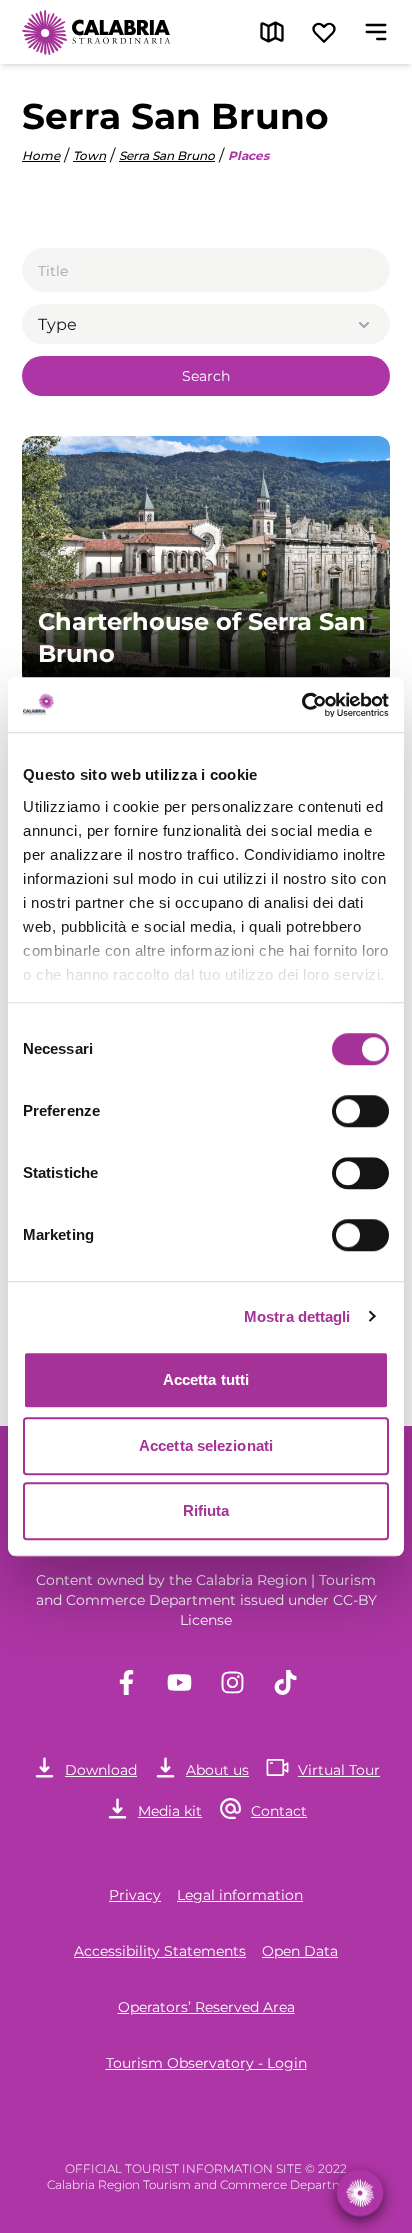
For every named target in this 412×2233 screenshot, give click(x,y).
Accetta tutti (206, 1379)
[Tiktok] (285, 1682)
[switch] (360, 1111)
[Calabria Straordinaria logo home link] (97, 32)
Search (206, 376)
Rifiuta (206, 1510)
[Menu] (376, 32)
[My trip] (324, 32)
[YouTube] (179, 1682)
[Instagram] (232, 1682)
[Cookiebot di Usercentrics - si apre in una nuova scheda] (301, 705)
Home (41, 155)
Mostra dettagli (297, 1316)
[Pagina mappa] (272, 32)
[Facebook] (126, 1682)
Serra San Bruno (167, 155)
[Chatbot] (360, 2193)
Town (89, 155)
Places (248, 155)
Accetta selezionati (206, 1445)
